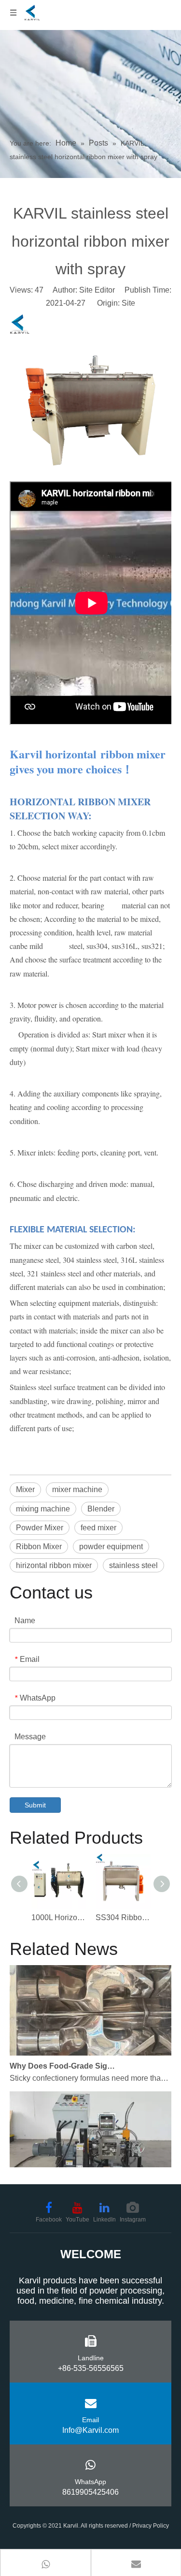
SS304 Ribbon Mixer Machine (123, 1917)
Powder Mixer (40, 1528)
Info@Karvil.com (90, 2430)
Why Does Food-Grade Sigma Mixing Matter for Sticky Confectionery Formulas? (64, 2060)
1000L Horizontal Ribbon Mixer (59, 1917)
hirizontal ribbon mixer (54, 1565)
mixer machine (77, 1489)
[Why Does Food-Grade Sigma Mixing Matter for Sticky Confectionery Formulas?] (90, 2047)
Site (128, 303)
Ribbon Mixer (39, 1547)
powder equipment (111, 1547)
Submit (35, 1805)
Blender (101, 1509)
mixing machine (43, 1509)
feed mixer (98, 1528)
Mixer (25, 1489)
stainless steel (133, 1565)
